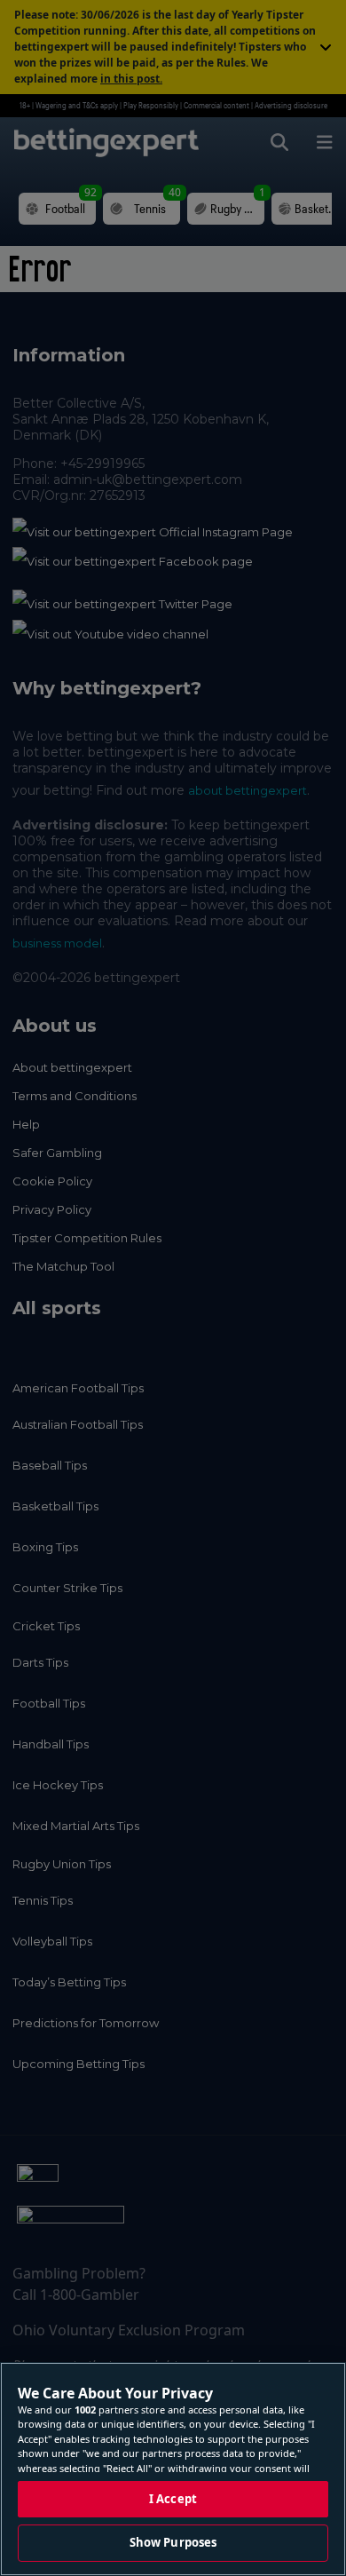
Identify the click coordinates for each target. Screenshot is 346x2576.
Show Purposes (173, 2542)
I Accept (173, 2499)
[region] (173, 2469)
